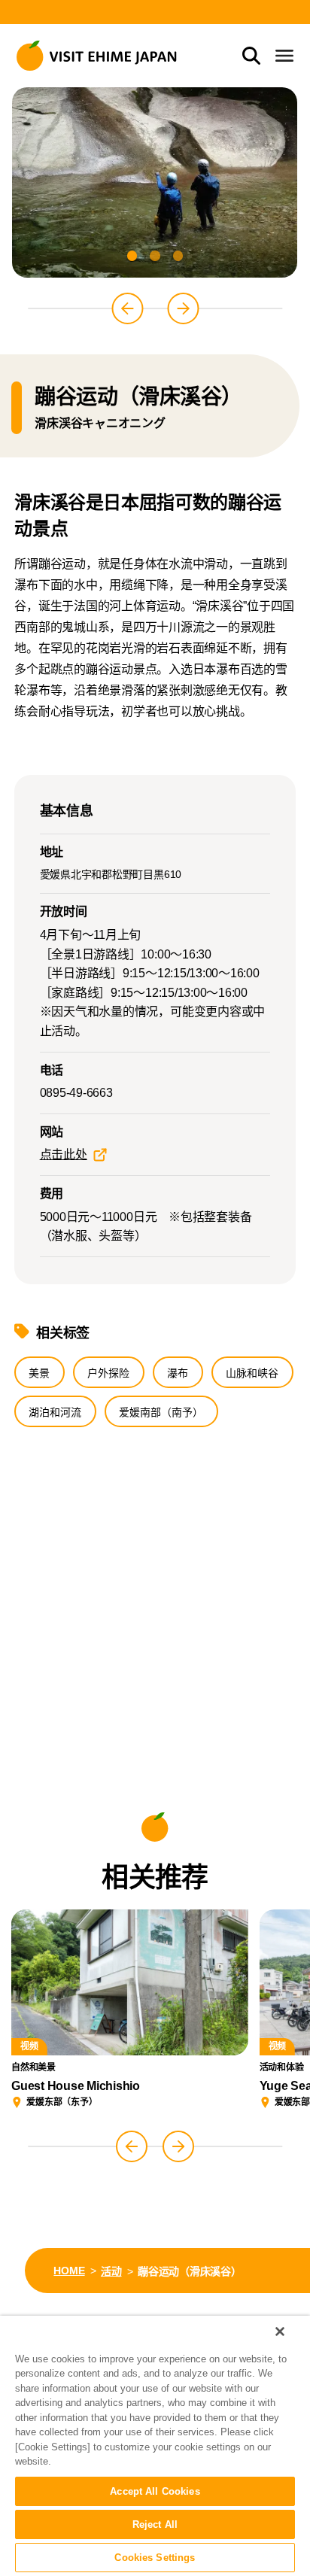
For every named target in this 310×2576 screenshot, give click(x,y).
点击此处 (64, 1154)
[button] (132, 255)
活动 (111, 2271)
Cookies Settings (155, 2558)
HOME (69, 2271)
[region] (155, 2446)
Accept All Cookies (155, 2491)
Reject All (155, 2524)
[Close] (280, 2331)
